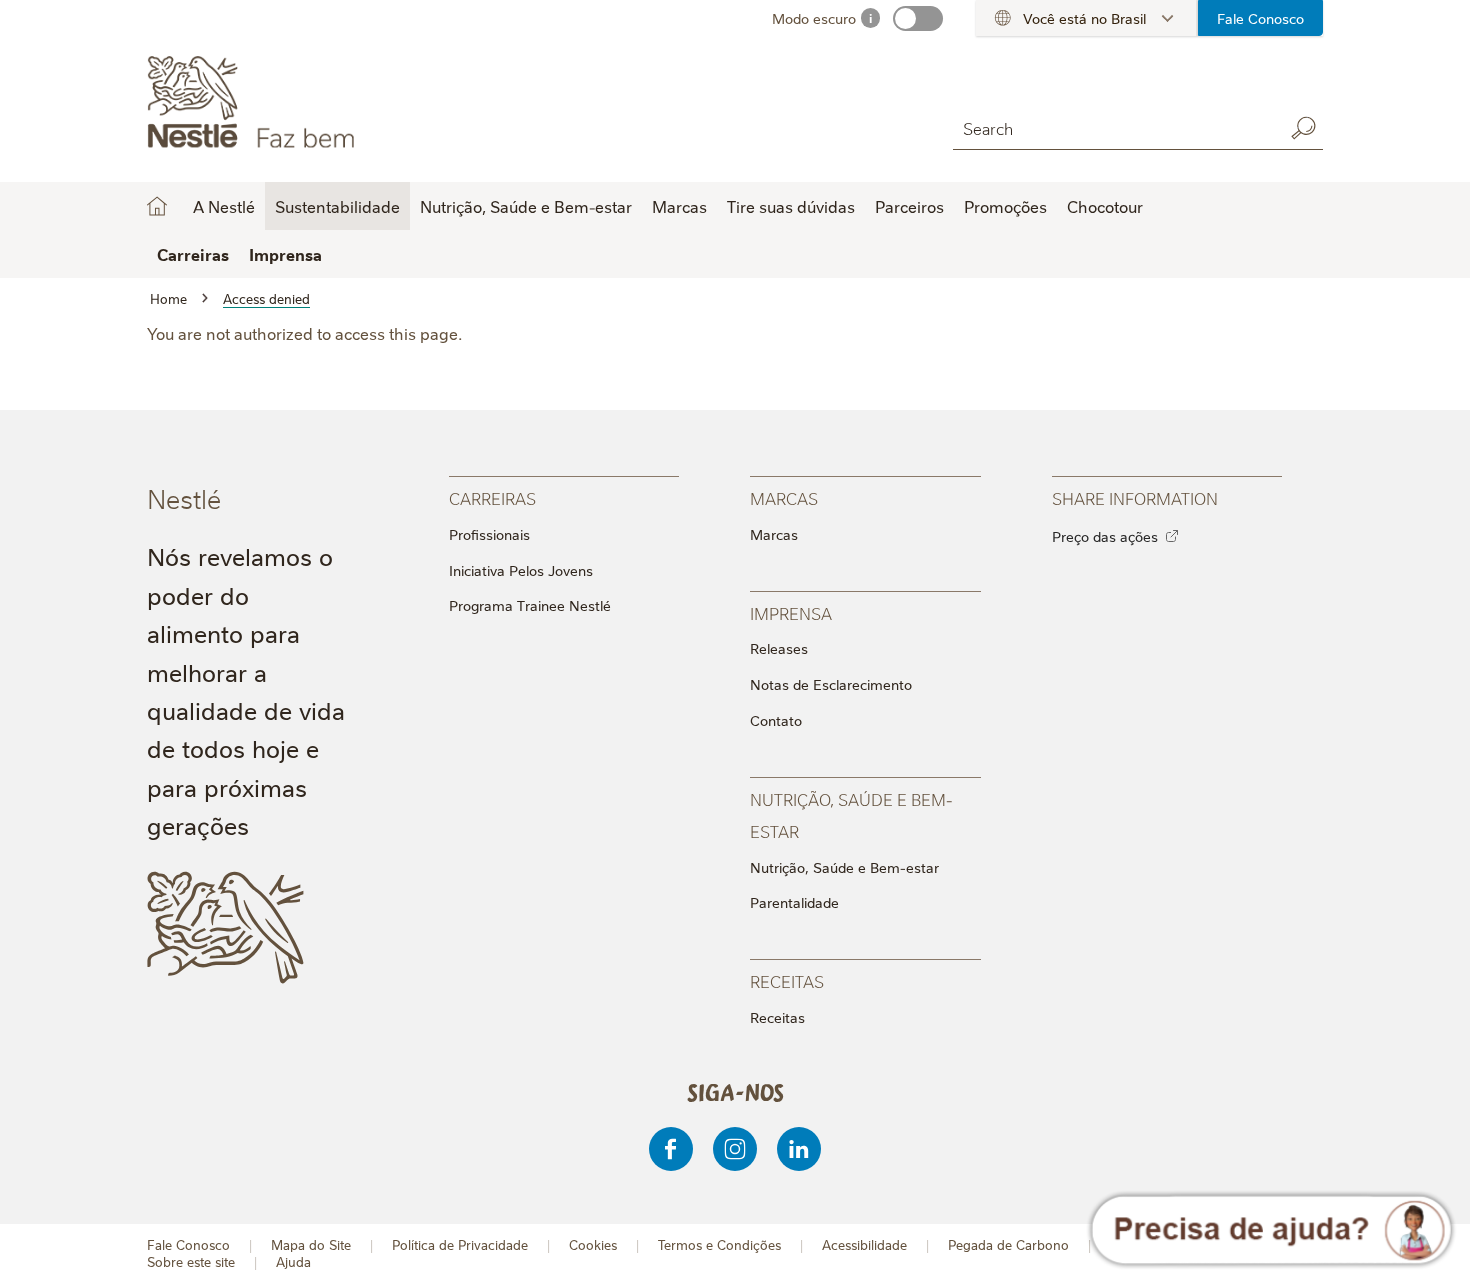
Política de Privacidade (460, 1244)
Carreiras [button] (193, 254)
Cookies (593, 1244)
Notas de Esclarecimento (831, 684)
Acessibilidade (864, 1244)
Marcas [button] (679, 206)
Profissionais (489, 534)
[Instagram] (735, 1149)
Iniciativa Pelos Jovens (521, 570)
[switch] (918, 18)
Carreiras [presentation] (492, 497)
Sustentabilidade (337, 206)
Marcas (774, 534)
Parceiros (909, 206)
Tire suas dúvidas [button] (791, 206)
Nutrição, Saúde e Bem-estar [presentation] (851, 814)
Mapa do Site (311, 1244)
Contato (776, 720)
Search (1303, 128)
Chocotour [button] (1105, 206)
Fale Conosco (1260, 18)
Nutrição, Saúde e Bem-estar (844, 867)
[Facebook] (671, 1149)
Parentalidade (794, 902)
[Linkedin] (799, 1149)
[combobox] (1113, 127)
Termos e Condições (719, 1244)
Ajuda (293, 1261)
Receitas (777, 1017)
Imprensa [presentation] (791, 612)
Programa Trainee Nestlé (530, 605)
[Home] (328, 103)
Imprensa (285, 254)
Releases (779, 648)
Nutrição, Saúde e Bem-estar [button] (526, 206)
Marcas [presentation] (784, 497)
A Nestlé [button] (224, 206)
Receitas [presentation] (787, 980)
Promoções (1005, 206)
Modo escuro (814, 18)
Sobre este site (191, 1261)
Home (157, 206)
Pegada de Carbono (1008, 1244)
